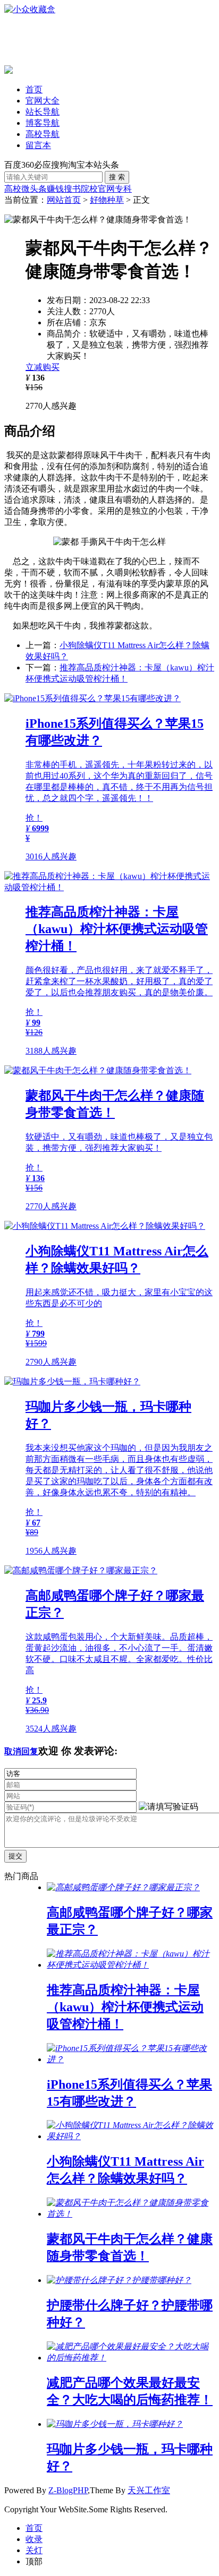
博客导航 (43, 123)
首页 (34, 89)
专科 (123, 189)
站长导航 (43, 112)
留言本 (38, 145)
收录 (34, 2539)
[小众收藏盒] (30, 9)
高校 (13, 189)
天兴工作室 (149, 2490)
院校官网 (98, 189)
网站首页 (64, 200)
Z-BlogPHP (68, 2490)
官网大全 (43, 101)
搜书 (72, 189)
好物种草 (107, 200)
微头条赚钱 (43, 189)
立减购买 (43, 367)
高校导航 (43, 134)
